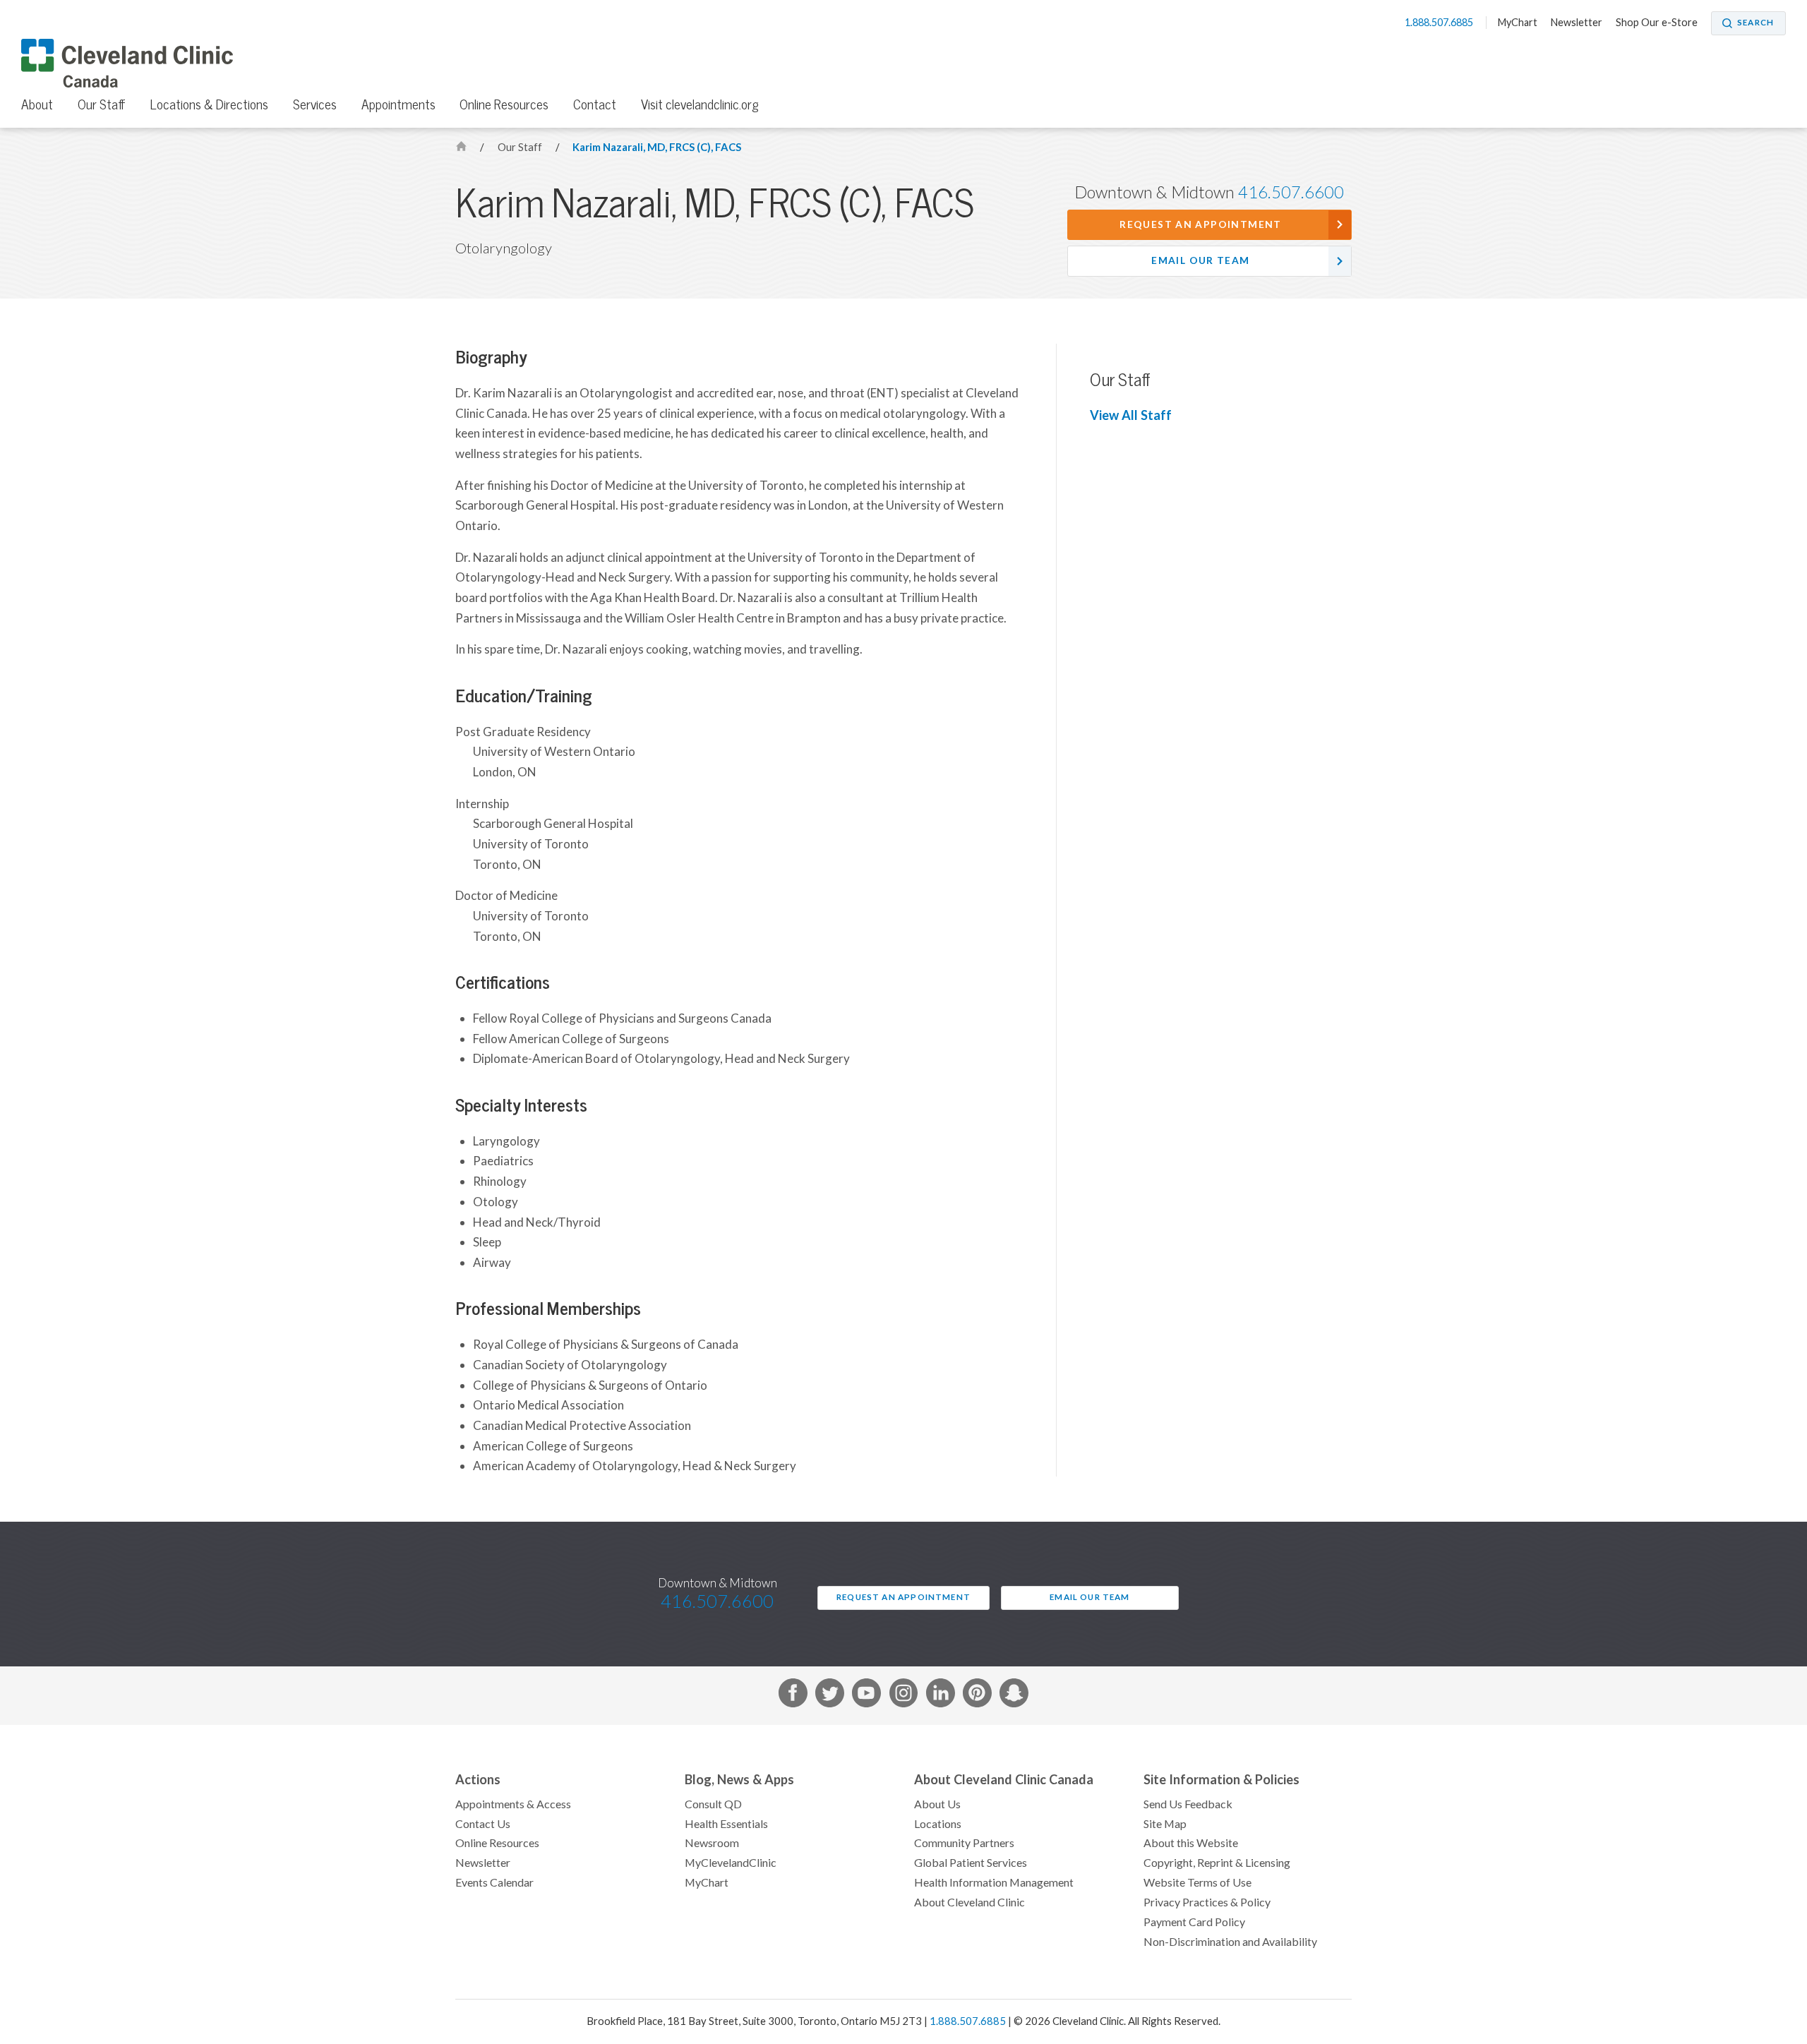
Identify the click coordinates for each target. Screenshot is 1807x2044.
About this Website (1191, 1843)
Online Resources (504, 104)
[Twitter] (830, 1696)
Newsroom (712, 1843)
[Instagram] (904, 1696)
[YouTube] (866, 1696)
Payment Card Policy (1194, 1922)
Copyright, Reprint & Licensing (1217, 1863)
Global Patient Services (971, 1863)
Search (1755, 23)
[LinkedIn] (941, 1696)
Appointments (398, 104)
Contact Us (483, 1824)
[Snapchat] (1014, 1696)
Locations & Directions (209, 104)
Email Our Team (1200, 260)
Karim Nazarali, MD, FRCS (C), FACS (657, 147)
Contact (595, 104)
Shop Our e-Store (1657, 23)
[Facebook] (793, 1696)
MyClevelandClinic (731, 1863)
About (37, 104)
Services (315, 104)
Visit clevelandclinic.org (700, 104)
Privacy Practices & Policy (1207, 1902)
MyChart (1518, 23)
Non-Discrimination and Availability (1230, 1942)
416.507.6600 (1291, 192)
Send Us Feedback (1188, 1804)
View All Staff (1131, 415)
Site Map (1165, 1824)
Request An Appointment (1200, 224)
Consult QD (713, 1804)
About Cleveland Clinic (969, 1902)
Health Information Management (994, 1882)
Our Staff (102, 104)
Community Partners (964, 1843)
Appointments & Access (513, 1804)
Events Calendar (494, 1882)
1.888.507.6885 (1440, 23)
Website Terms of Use (1197, 1882)
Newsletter (1577, 23)
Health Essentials (726, 1824)
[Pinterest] (977, 1696)
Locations (938, 1824)
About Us (937, 1804)
